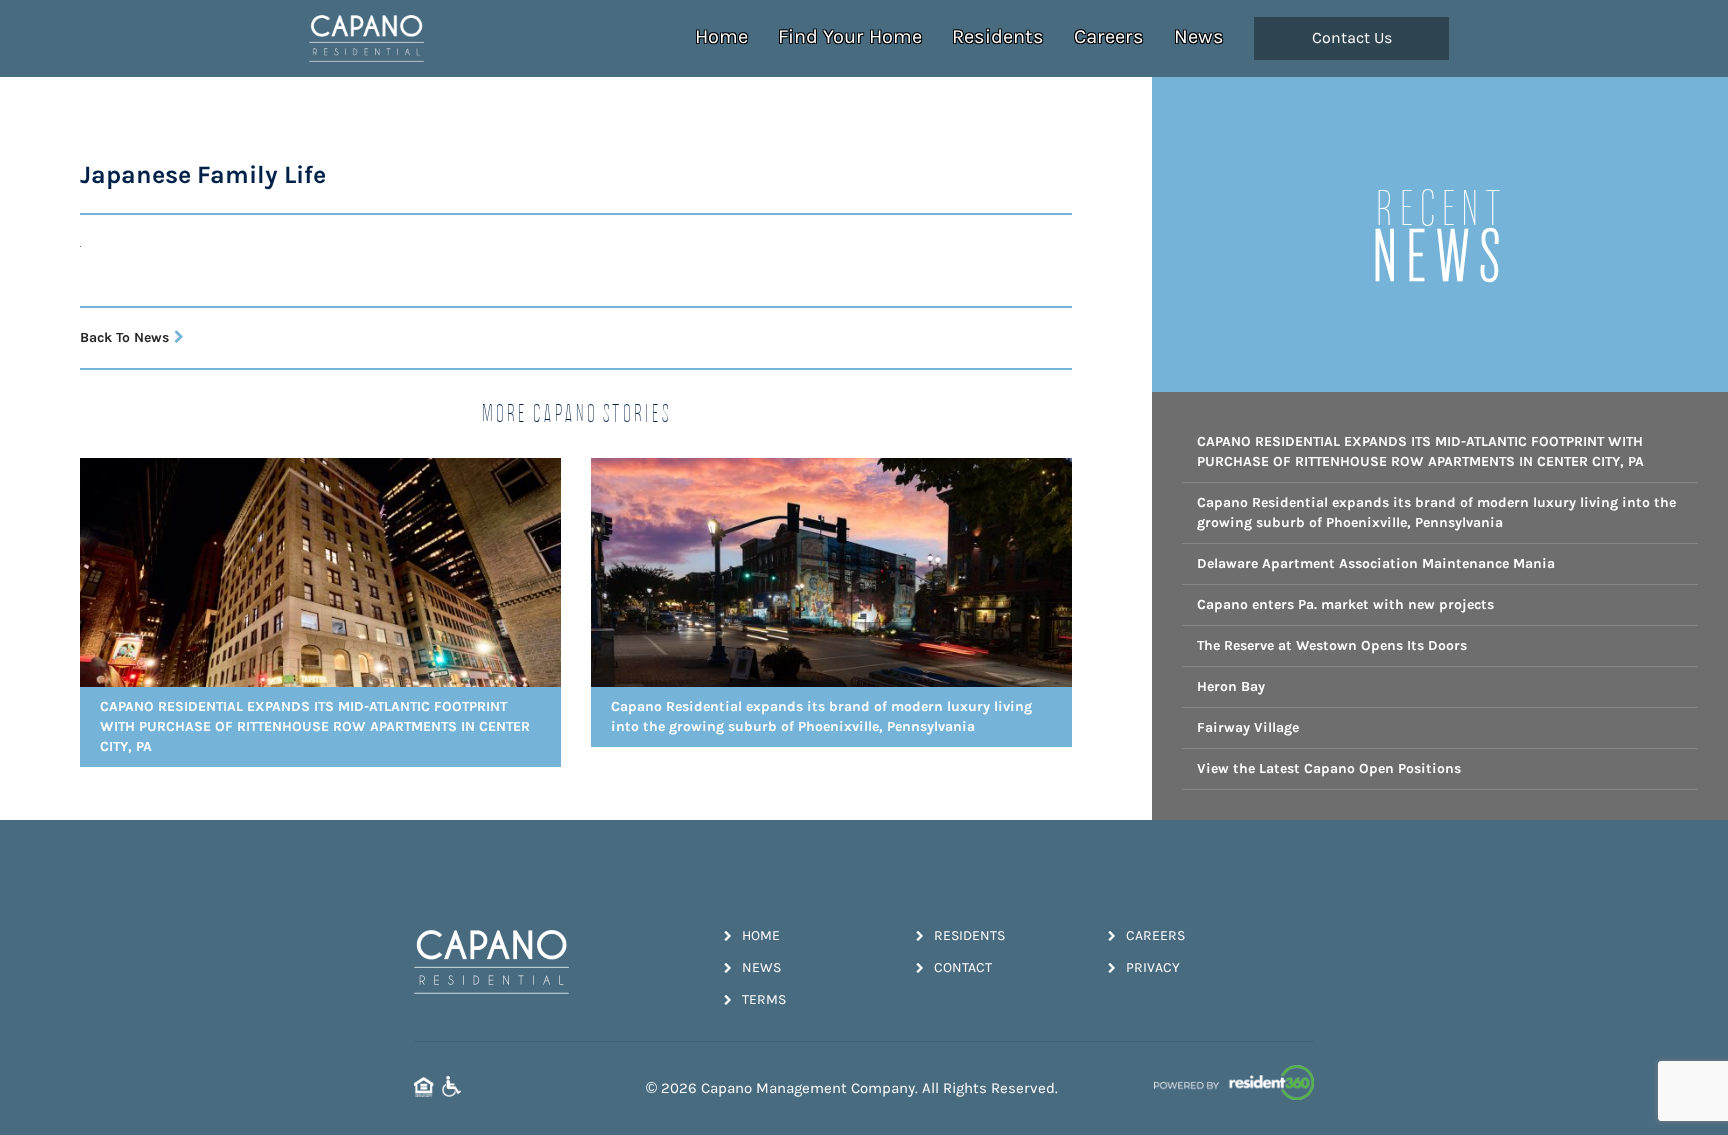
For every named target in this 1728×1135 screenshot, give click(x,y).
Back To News (124, 337)
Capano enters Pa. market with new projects (1345, 604)
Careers (1109, 36)
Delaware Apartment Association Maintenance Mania (1376, 563)
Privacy (1153, 967)
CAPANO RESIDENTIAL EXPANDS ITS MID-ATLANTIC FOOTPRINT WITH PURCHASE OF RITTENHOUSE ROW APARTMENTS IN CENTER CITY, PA (1420, 451)
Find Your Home (850, 36)
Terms (764, 999)
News (1199, 36)
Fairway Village (1248, 727)
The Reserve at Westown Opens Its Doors (1332, 645)
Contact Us (1352, 38)
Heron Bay (1231, 686)
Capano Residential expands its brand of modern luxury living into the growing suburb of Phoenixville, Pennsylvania (1436, 512)
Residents (998, 36)
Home (721, 36)
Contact (963, 967)
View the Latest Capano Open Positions (1329, 768)
